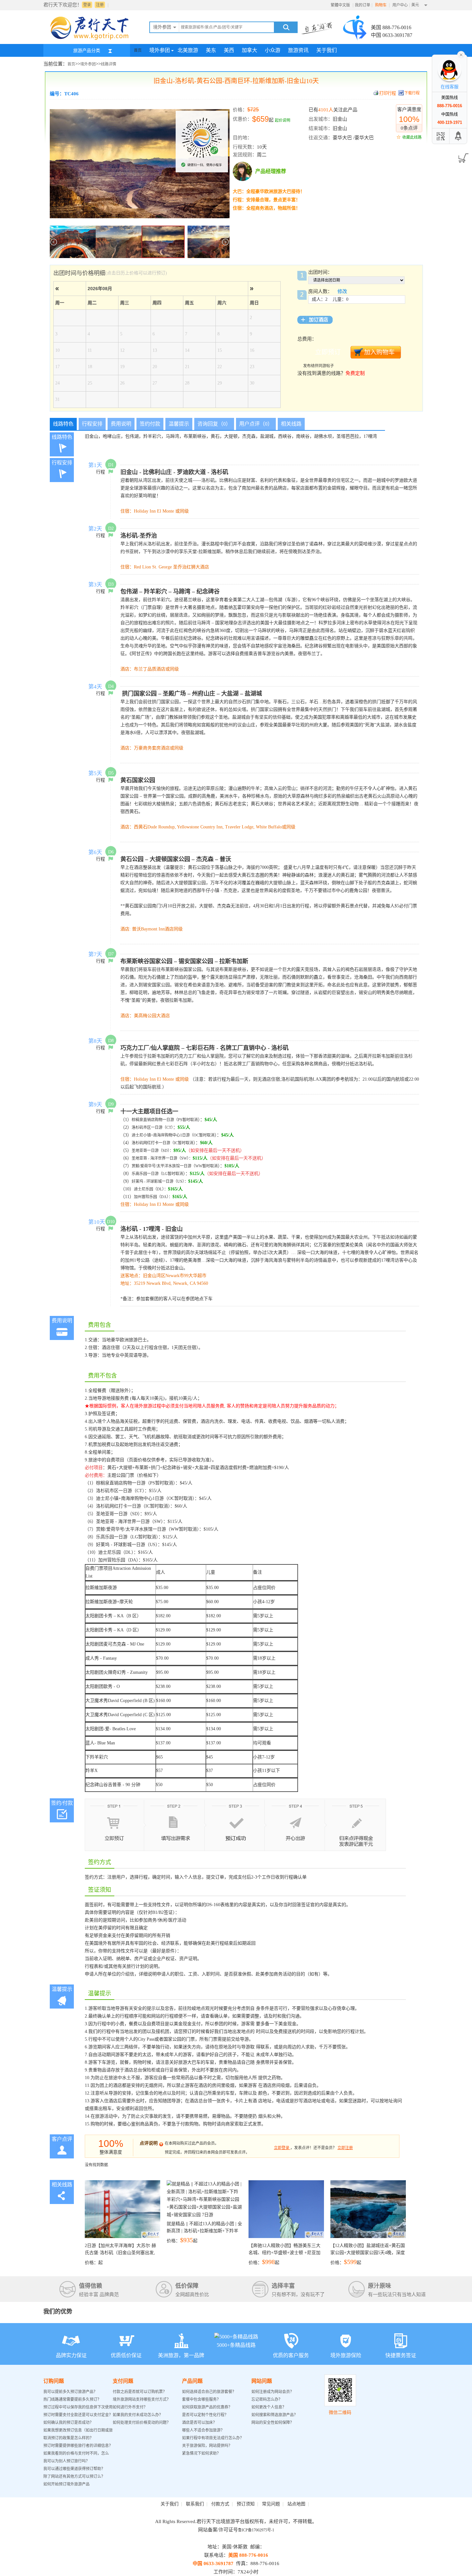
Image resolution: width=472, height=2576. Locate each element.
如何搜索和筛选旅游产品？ (275, 2415)
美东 (211, 50)
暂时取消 (190, 1120)
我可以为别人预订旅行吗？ (66, 2461)
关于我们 (327, 50)
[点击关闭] (461, 54)
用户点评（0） (256, 424)
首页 (138, 50)
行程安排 (92, 424)
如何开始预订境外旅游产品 (66, 2484)
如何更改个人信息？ (269, 2407)
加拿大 (249, 50)
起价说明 (283, 120)
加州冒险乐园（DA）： (153, 1197)
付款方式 (220, 2504)
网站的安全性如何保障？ (273, 2423)
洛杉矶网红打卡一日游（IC (155, 1143)
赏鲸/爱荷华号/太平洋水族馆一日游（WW (167, 1166)
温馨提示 (179, 424)
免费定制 (355, 373)
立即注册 (345, 2148)
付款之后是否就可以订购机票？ (140, 2392)
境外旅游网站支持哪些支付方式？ (142, 2399)
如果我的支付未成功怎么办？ (138, 2415)
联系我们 (195, 2504)
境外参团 (160, 50)
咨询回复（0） (214, 424)
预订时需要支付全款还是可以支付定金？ (78, 2415)
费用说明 (121, 424)
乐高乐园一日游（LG (150, 1174)
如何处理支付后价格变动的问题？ (142, 2423)
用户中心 (400, 5)
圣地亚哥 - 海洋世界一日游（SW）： (162, 1158)
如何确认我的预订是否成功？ (68, 2423)
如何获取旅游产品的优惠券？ (208, 2407)
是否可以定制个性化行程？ (205, 2415)
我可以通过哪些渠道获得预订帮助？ (74, 2469)
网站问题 (262, 2381)
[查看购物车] (462, 156)
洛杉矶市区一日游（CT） (152, 1128)
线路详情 (109, 64)
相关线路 (291, 424)
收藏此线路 (412, 137)
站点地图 (296, 2504)
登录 (87, 5)
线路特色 (63, 424)
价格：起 (120, 2254)
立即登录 (282, 2148)
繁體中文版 (340, 5)
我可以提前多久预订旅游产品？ (70, 2392)
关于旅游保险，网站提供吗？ (207, 2446)
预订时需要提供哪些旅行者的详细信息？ (78, 2446)
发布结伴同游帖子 (319, 366)
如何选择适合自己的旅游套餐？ (209, 2392)
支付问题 (123, 2381)
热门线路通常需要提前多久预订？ (72, 2399)
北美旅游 (188, 50)
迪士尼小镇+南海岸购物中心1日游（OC (165, 1135)
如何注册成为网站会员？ (273, 2392)
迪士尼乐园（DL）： (151, 1189)
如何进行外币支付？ (130, 2407)
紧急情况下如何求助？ (201, 2453)
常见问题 (271, 2504)
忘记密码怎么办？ (267, 2399)
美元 (415, 5)
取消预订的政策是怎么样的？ (68, 2438)
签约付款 (150, 424)
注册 (100, 5)
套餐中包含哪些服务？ (201, 2399)
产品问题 (192, 2381)
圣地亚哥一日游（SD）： (153, 1151)
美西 (229, 50)
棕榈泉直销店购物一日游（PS (157, 1120)
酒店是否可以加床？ (199, 2423)
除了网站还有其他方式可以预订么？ (74, 2477)
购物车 (381, 5)
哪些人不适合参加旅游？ (203, 2430)
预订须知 (246, 2504)
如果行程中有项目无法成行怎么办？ (213, 2438)
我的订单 (363, 5)
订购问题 (54, 2381)
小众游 (273, 50)
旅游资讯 (298, 50)
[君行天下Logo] (92, 39)
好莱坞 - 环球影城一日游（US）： (160, 1181)
